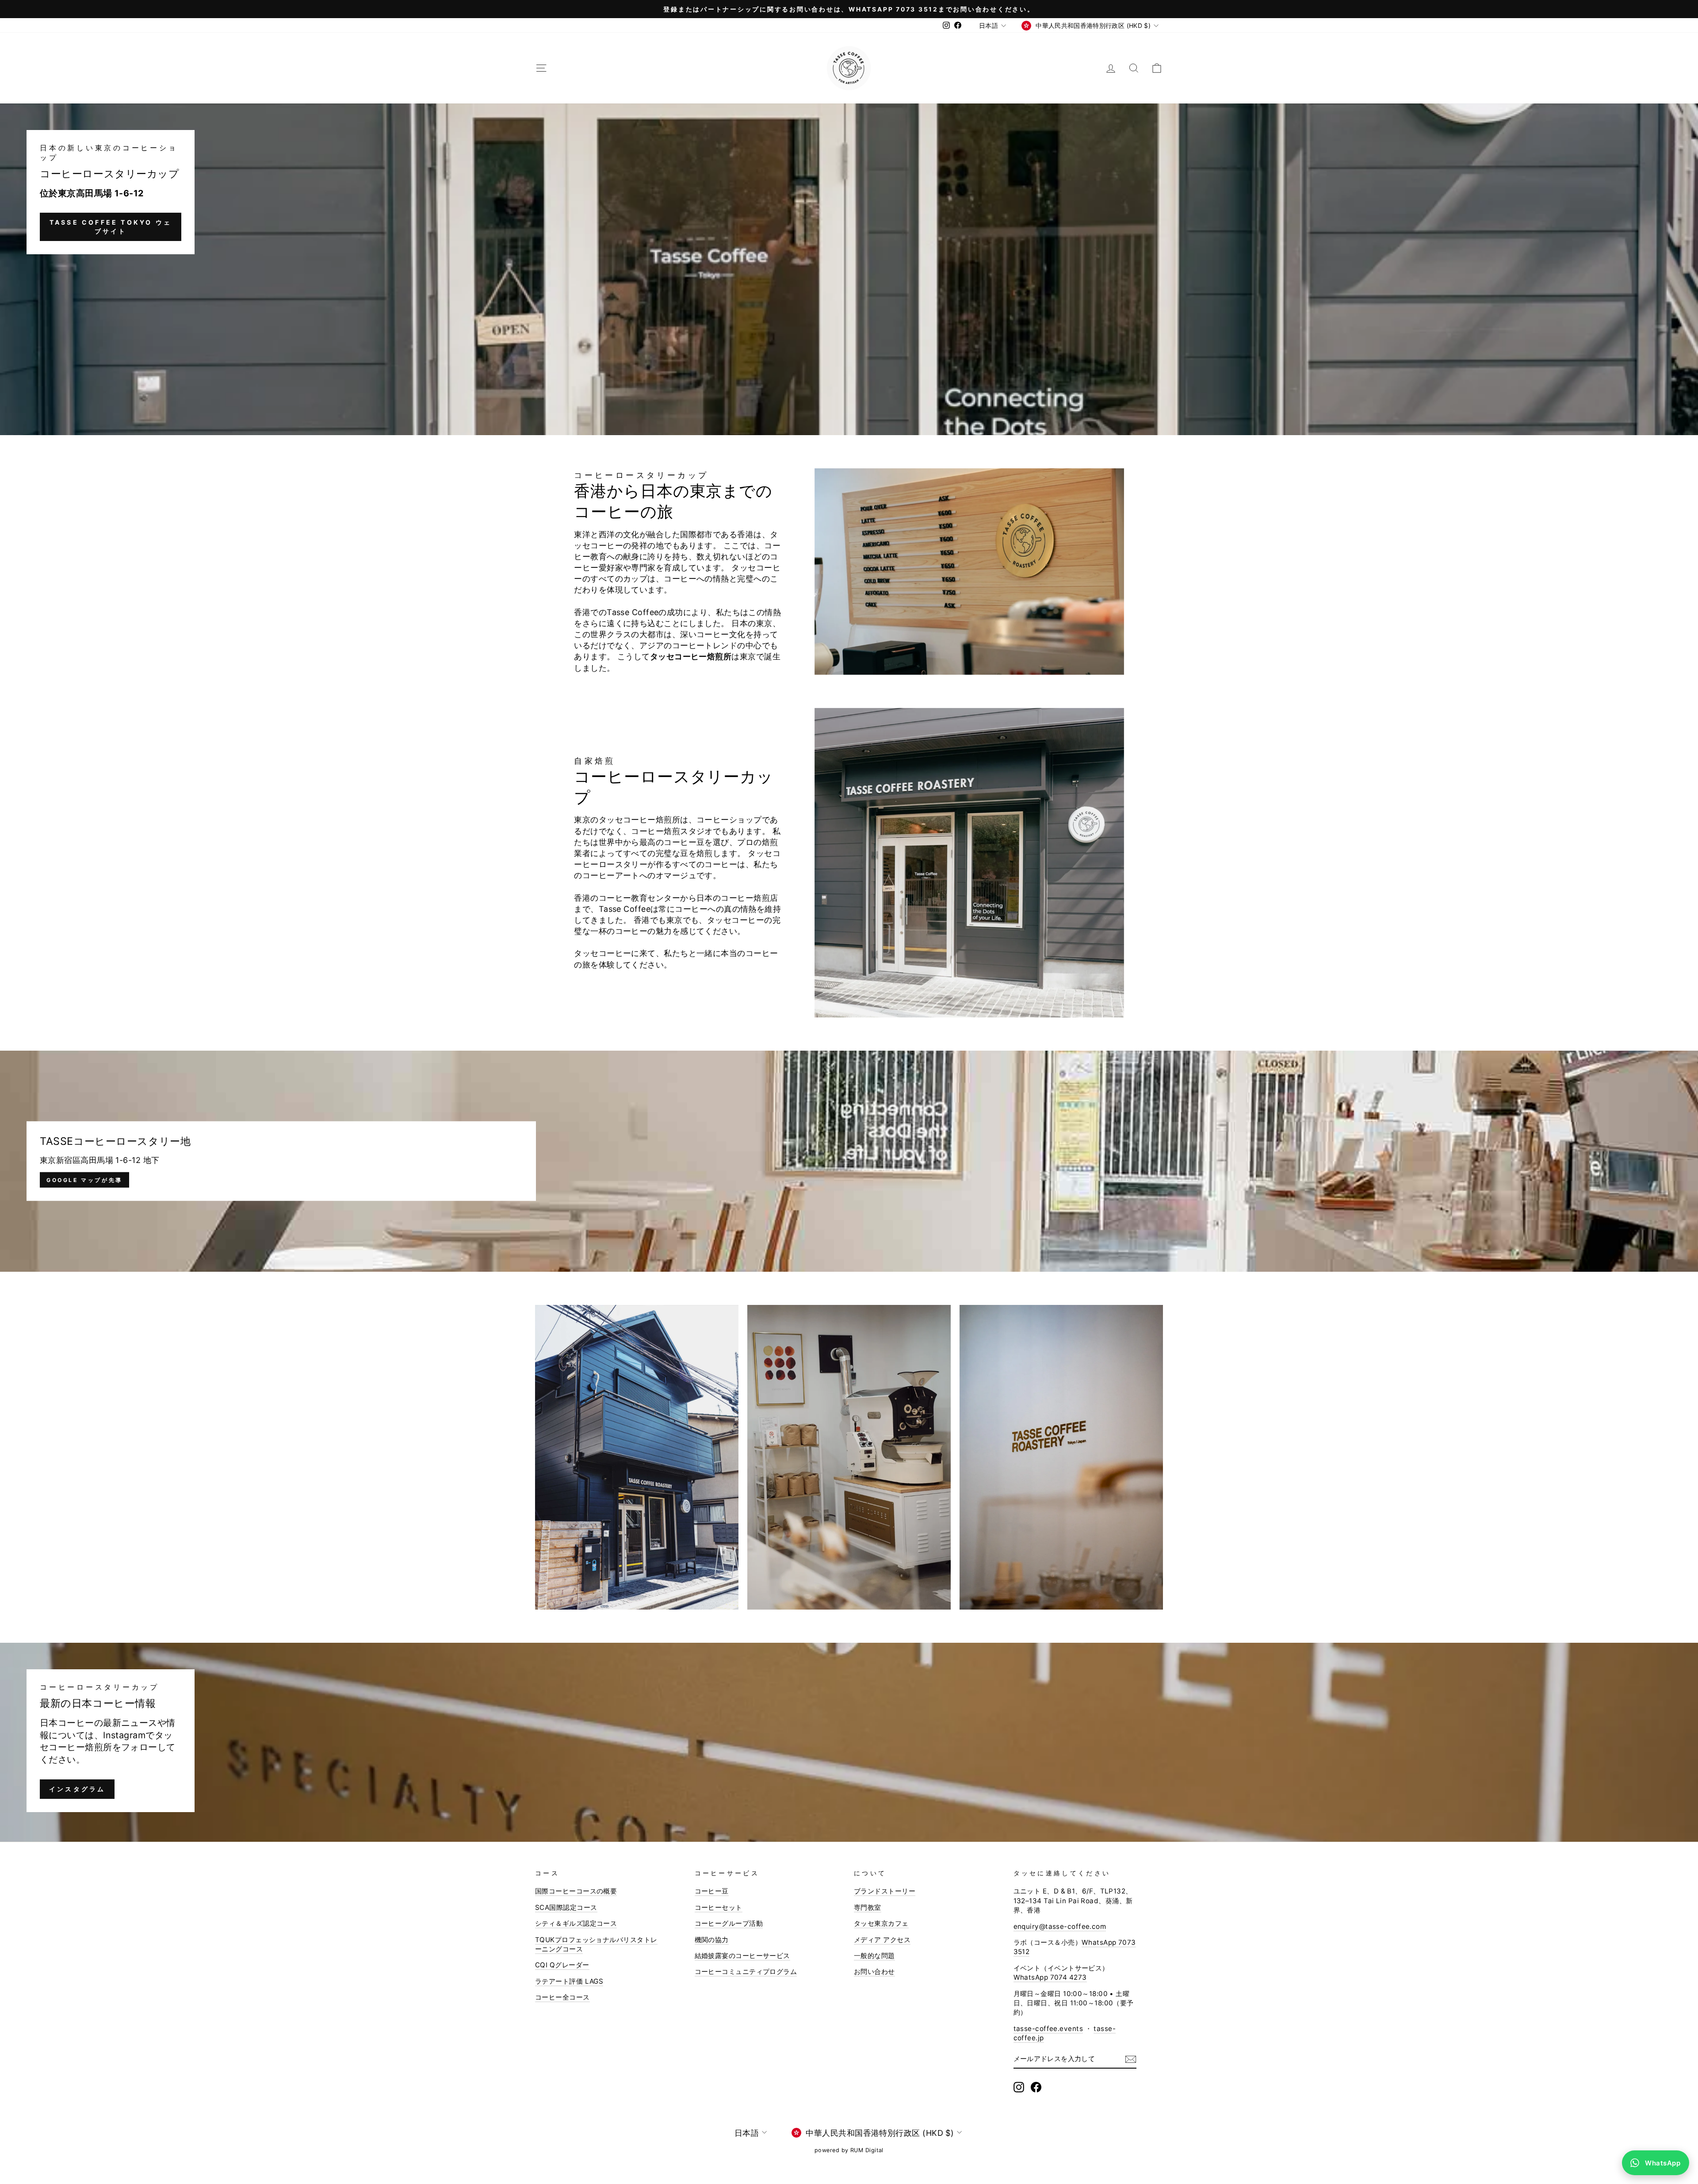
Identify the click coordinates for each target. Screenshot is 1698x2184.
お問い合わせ (874, 1972)
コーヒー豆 (712, 1891)
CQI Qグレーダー (562, 1965)
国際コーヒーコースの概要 (576, 1891)
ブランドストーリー (885, 1891)
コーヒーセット (719, 1907)
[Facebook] (1036, 2087)
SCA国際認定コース (566, 1907)
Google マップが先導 (84, 1180)
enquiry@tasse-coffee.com (1060, 1926)
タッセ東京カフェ (881, 1923)
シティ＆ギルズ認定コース (576, 1923)
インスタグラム (77, 1789)
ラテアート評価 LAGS (569, 1981)
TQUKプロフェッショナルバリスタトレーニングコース (596, 1944)
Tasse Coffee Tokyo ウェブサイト (111, 227)
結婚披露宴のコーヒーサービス (742, 1956)
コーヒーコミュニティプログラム (746, 1972)
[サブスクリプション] (1131, 2059)
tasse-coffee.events (1048, 2029)
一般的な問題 (874, 1956)
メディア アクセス (882, 1940)
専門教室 (868, 1907)
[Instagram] (1019, 2087)
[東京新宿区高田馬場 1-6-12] (849, 1161)
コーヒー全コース (562, 1997)
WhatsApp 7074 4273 (1050, 1977)
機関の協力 (712, 1940)
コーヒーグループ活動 (729, 1923)
